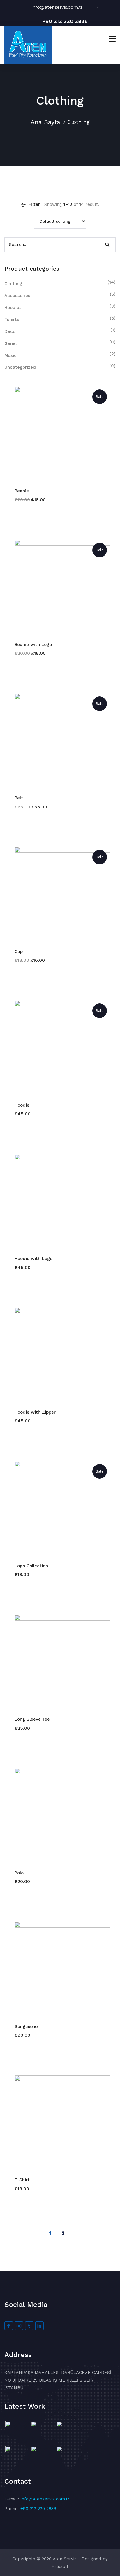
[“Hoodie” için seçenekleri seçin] (59, 1048)
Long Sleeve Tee (32, 1719)
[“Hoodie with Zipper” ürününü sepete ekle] (59, 1355)
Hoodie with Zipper (35, 1412)
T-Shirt (22, 2180)
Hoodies (13, 308)
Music (10, 355)
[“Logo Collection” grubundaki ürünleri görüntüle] (59, 1509)
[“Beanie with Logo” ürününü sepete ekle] (59, 588)
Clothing (13, 284)
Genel (10, 343)
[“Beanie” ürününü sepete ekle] (59, 434)
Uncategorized (20, 367)
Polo (19, 1873)
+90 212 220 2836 (65, 21)
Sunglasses (27, 2026)
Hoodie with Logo (33, 1259)
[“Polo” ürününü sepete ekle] (59, 1816)
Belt (19, 798)
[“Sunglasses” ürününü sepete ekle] (59, 1969)
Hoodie (22, 1105)
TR (96, 7)
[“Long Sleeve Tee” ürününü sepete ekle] (59, 1662)
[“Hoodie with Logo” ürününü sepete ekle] (59, 1202)
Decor (11, 331)
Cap (19, 952)
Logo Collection (31, 1566)
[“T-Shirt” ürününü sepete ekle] (59, 2123)
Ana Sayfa (45, 122)
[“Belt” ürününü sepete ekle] (59, 741)
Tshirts (12, 320)
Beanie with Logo (33, 645)
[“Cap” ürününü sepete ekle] (59, 895)
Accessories (17, 296)
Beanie (22, 491)
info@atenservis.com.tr (62, 7)
